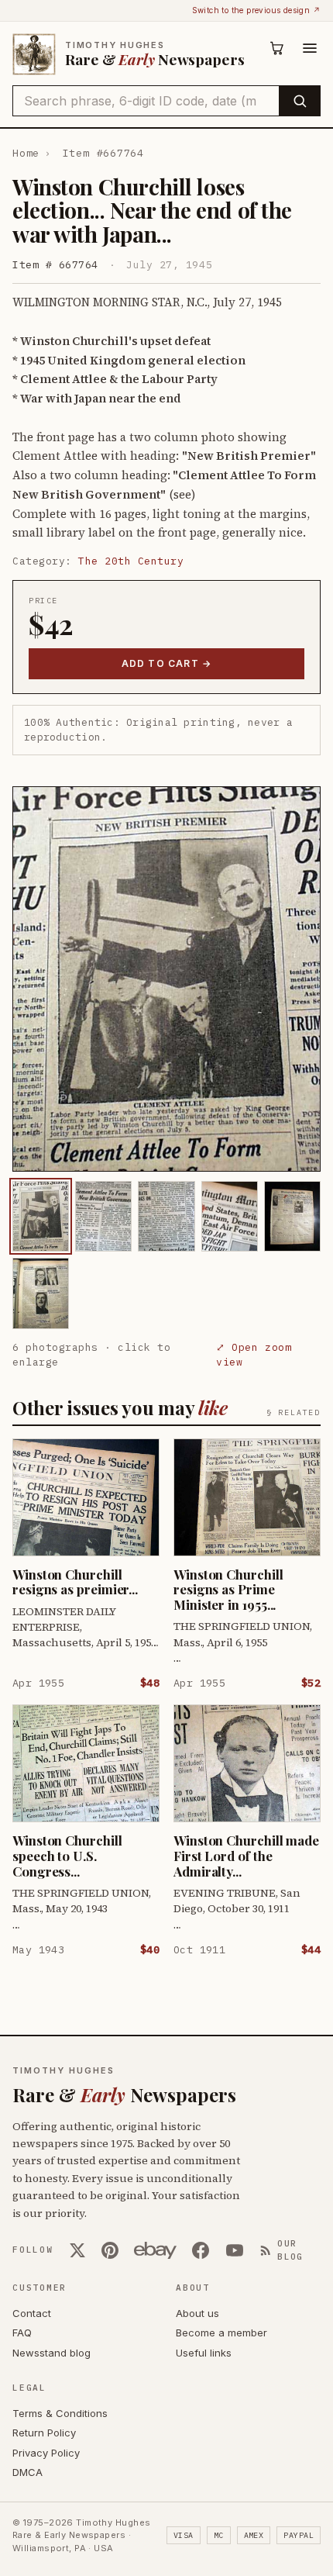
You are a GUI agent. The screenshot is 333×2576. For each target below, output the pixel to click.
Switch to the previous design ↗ (256, 10)
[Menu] (310, 48)
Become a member (221, 2333)
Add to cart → (167, 663)
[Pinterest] (110, 2250)
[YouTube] (235, 2250)
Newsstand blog (51, 2353)
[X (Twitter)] (77, 2250)
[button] (166, 979)
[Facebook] (201, 2250)
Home (26, 153)
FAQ (22, 2333)
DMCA (27, 2472)
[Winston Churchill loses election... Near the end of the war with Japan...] (41, 1216)
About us (197, 2313)
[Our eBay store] (155, 2250)
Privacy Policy (46, 2453)
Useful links (204, 2353)
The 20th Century (131, 561)
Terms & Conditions (60, 2413)
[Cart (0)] (277, 48)
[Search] (299, 101)
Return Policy (44, 2433)
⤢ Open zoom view (254, 1355)
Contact (32, 2313)
